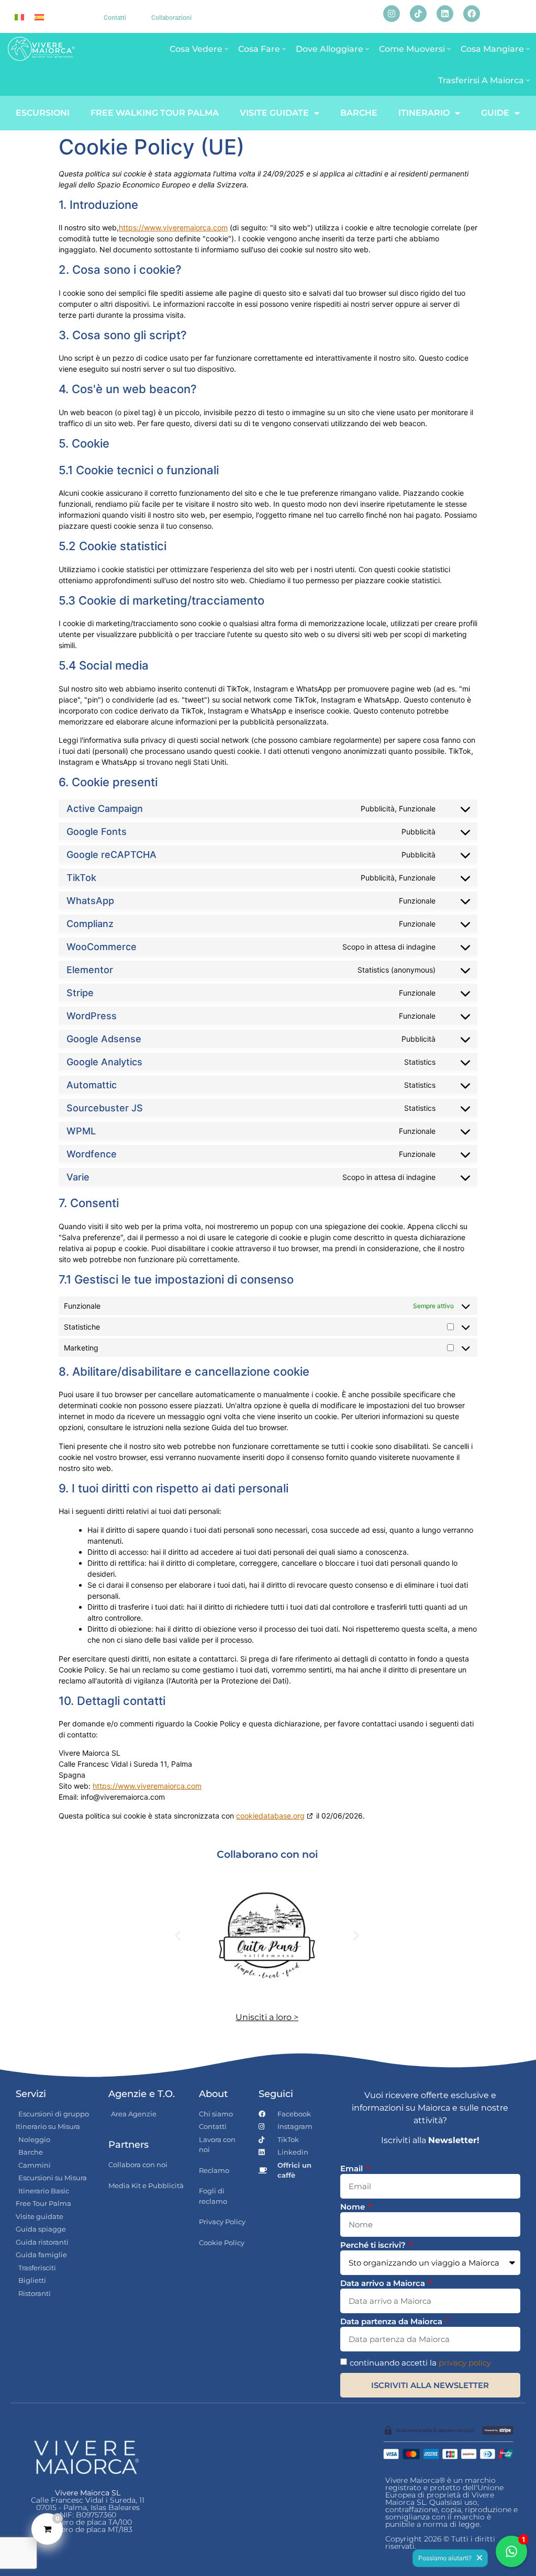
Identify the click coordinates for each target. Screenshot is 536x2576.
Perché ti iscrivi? (374, 2245)
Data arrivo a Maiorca (384, 2284)
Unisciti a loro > (267, 2017)
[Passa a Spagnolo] (39, 16)
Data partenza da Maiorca (392, 2322)
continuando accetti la (420, 2363)
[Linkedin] (445, 14)
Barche (359, 113)
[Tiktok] (418, 14)
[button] (178, 1936)
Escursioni (43, 113)
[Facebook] (472, 14)
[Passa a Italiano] (19, 16)
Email (353, 2169)
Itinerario (424, 113)
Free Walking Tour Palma (155, 113)
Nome (354, 2207)
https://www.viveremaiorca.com (173, 227)
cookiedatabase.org (270, 1816)
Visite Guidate (274, 113)
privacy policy (465, 2363)
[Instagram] (392, 14)
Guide (495, 113)
